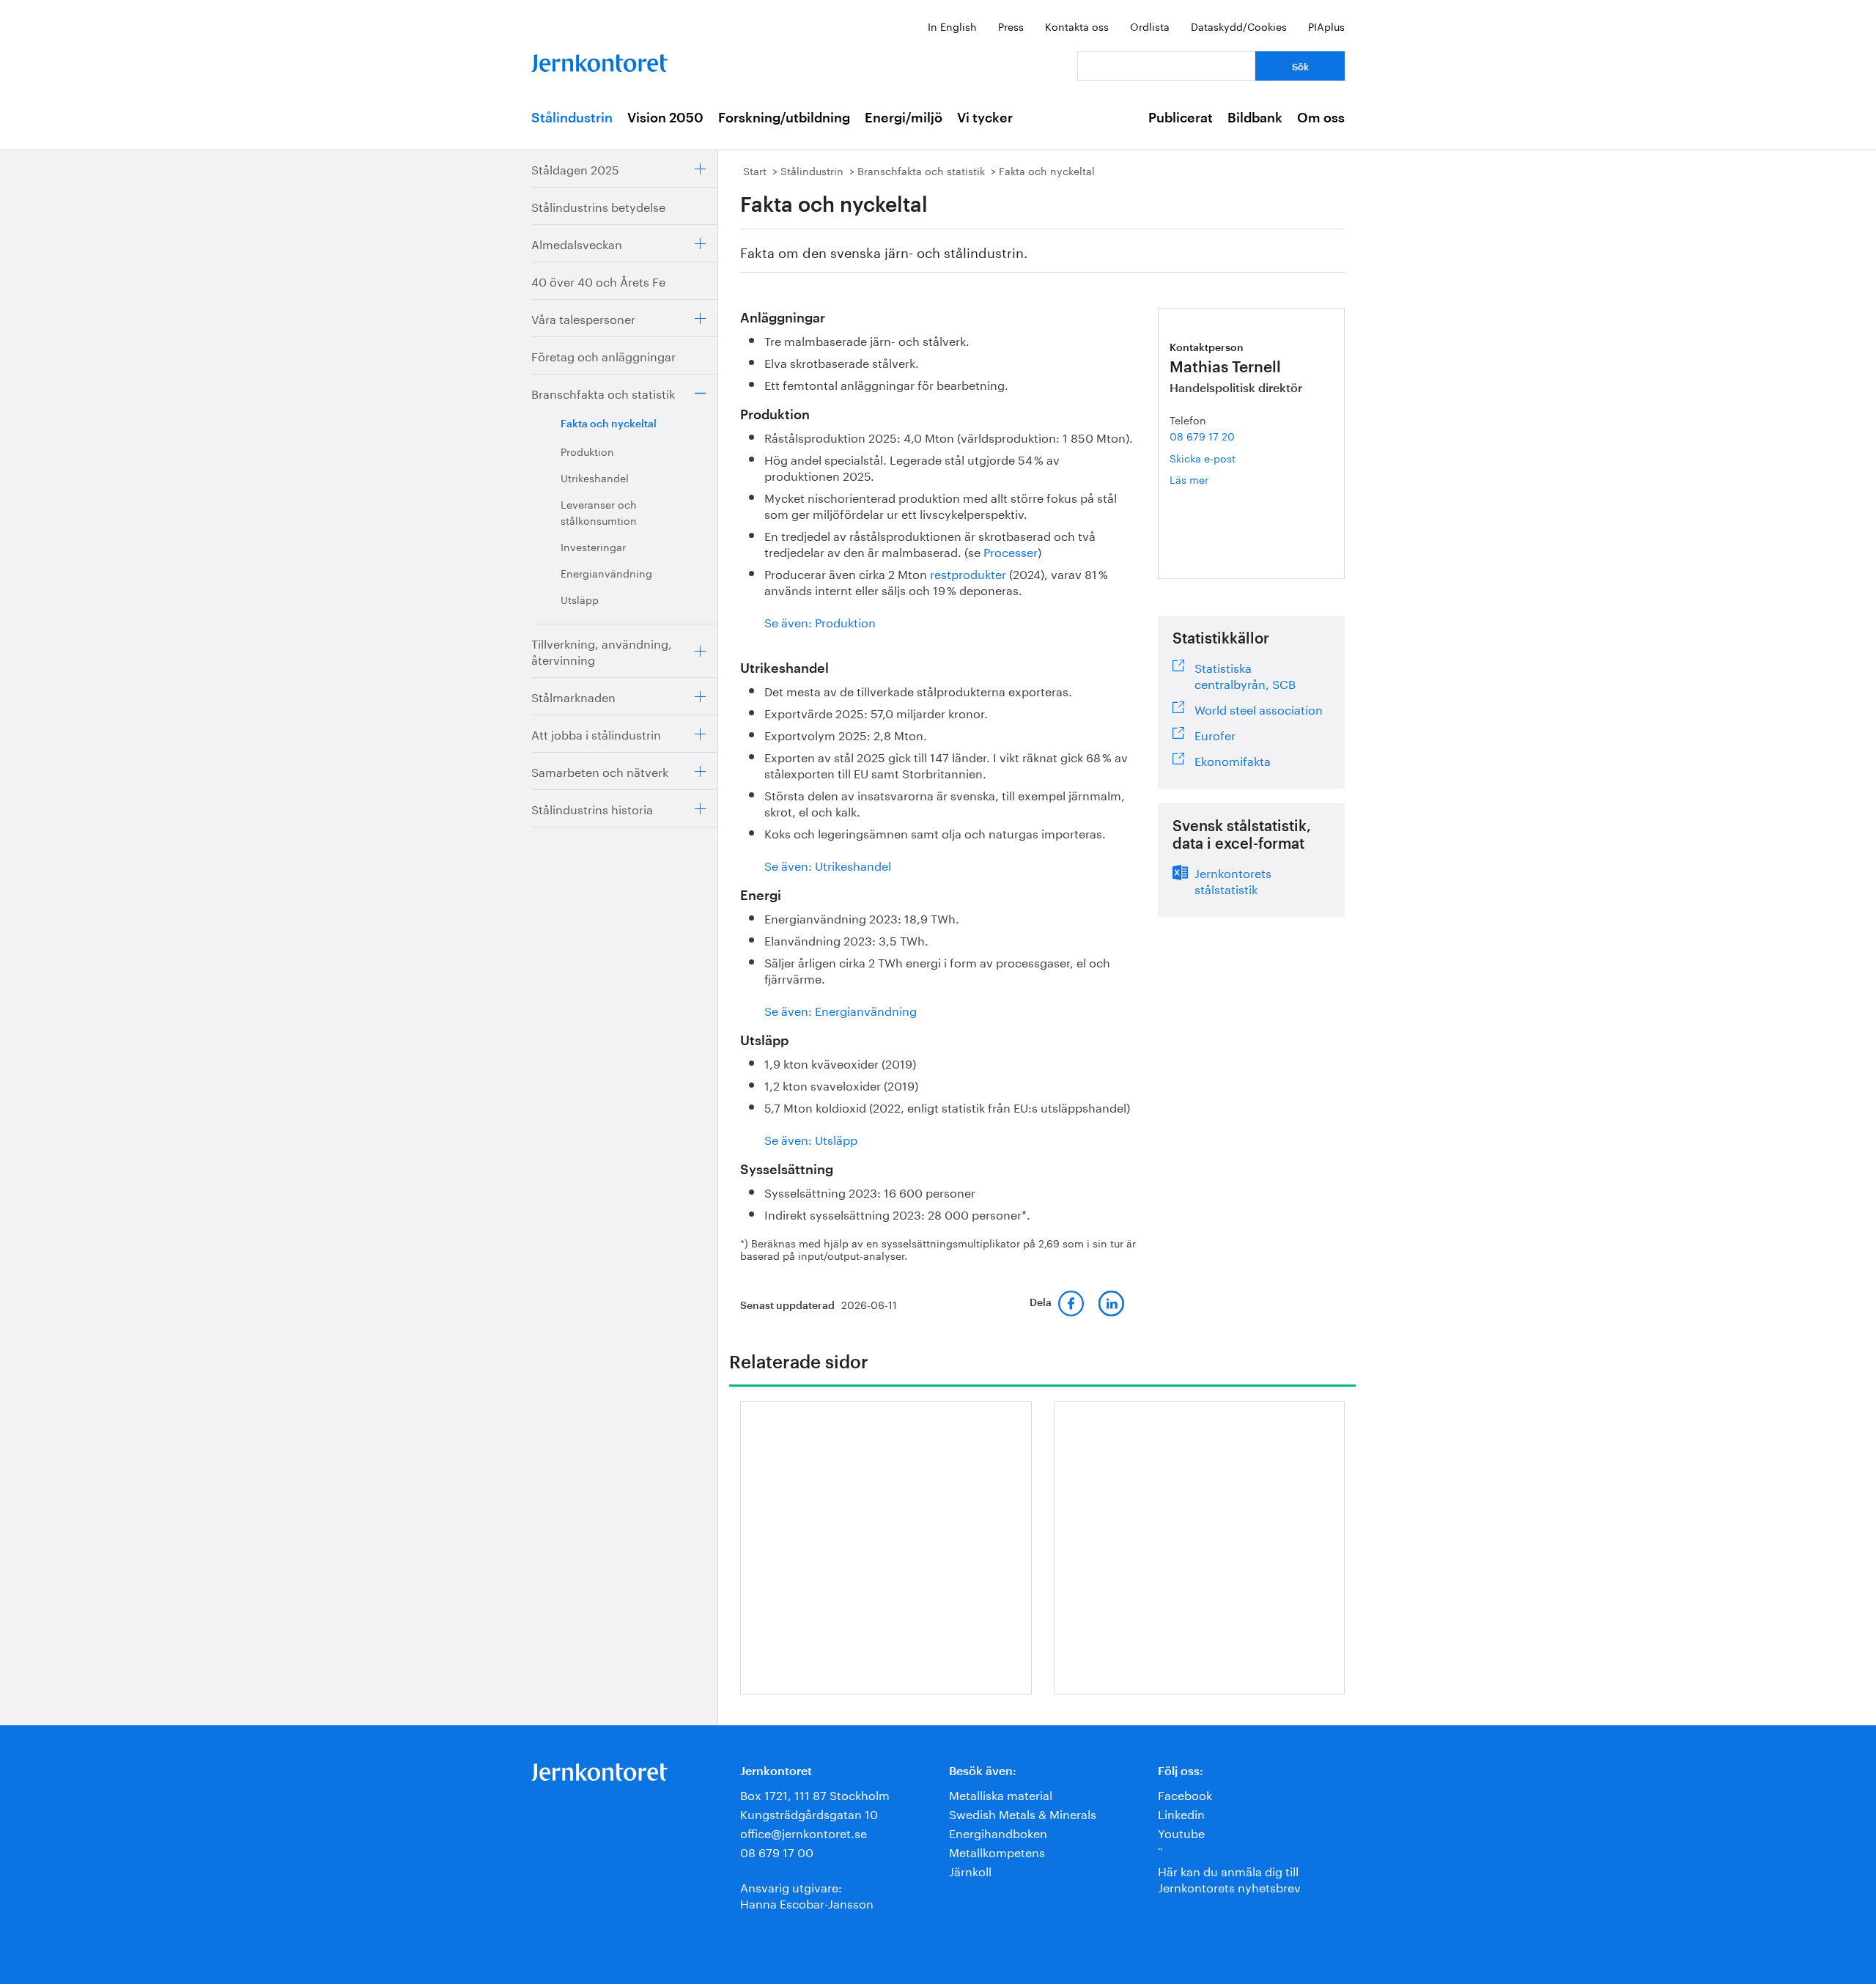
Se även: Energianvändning (841, 1010)
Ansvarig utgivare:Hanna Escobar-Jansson (807, 1894)
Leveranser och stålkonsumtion (599, 512)
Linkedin (1181, 1813)
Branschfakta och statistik (603, 392)
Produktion (587, 451)
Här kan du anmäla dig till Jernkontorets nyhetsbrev (1229, 1878)
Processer (1011, 551)
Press (1011, 26)
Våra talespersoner (583, 318)
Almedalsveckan (577, 243)
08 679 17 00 (777, 1851)
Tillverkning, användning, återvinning (602, 650)
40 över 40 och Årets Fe (598, 280)
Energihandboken (998, 1832)
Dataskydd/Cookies (1239, 26)
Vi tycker (985, 118)
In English (952, 26)
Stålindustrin (572, 118)
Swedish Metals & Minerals (1023, 1813)
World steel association (1259, 708)
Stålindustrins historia (592, 808)
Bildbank (1255, 118)
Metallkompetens (997, 1851)
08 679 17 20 (1202, 435)
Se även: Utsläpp (811, 1139)
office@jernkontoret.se (804, 1832)
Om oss (1321, 118)
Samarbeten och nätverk (600, 771)
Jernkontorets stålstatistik (1233, 879)
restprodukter (968, 573)
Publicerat (1181, 118)
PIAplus (1326, 26)
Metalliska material (1001, 1794)
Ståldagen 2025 (575, 168)
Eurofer (1215, 734)
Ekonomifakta (1233, 759)
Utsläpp (580, 599)
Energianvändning (606, 572)
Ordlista (1150, 26)
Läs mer (1208, 479)
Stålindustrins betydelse (598, 206)
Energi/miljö (904, 118)
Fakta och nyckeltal (609, 424)
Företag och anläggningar (603, 355)
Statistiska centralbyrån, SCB (1245, 674)
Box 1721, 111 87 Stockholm (815, 1794)
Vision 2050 (665, 118)
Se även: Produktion (820, 621)
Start (755, 170)
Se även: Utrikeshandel (828, 864)
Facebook (1185, 1794)
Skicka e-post (1203, 457)
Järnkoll (970, 1870)
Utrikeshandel (595, 477)
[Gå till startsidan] (599, 60)
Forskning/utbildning (784, 118)
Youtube (1181, 1832)
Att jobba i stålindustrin (596, 733)
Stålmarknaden (573, 696)
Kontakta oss (1077, 26)
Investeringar (593, 546)
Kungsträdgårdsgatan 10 (809, 1813)
